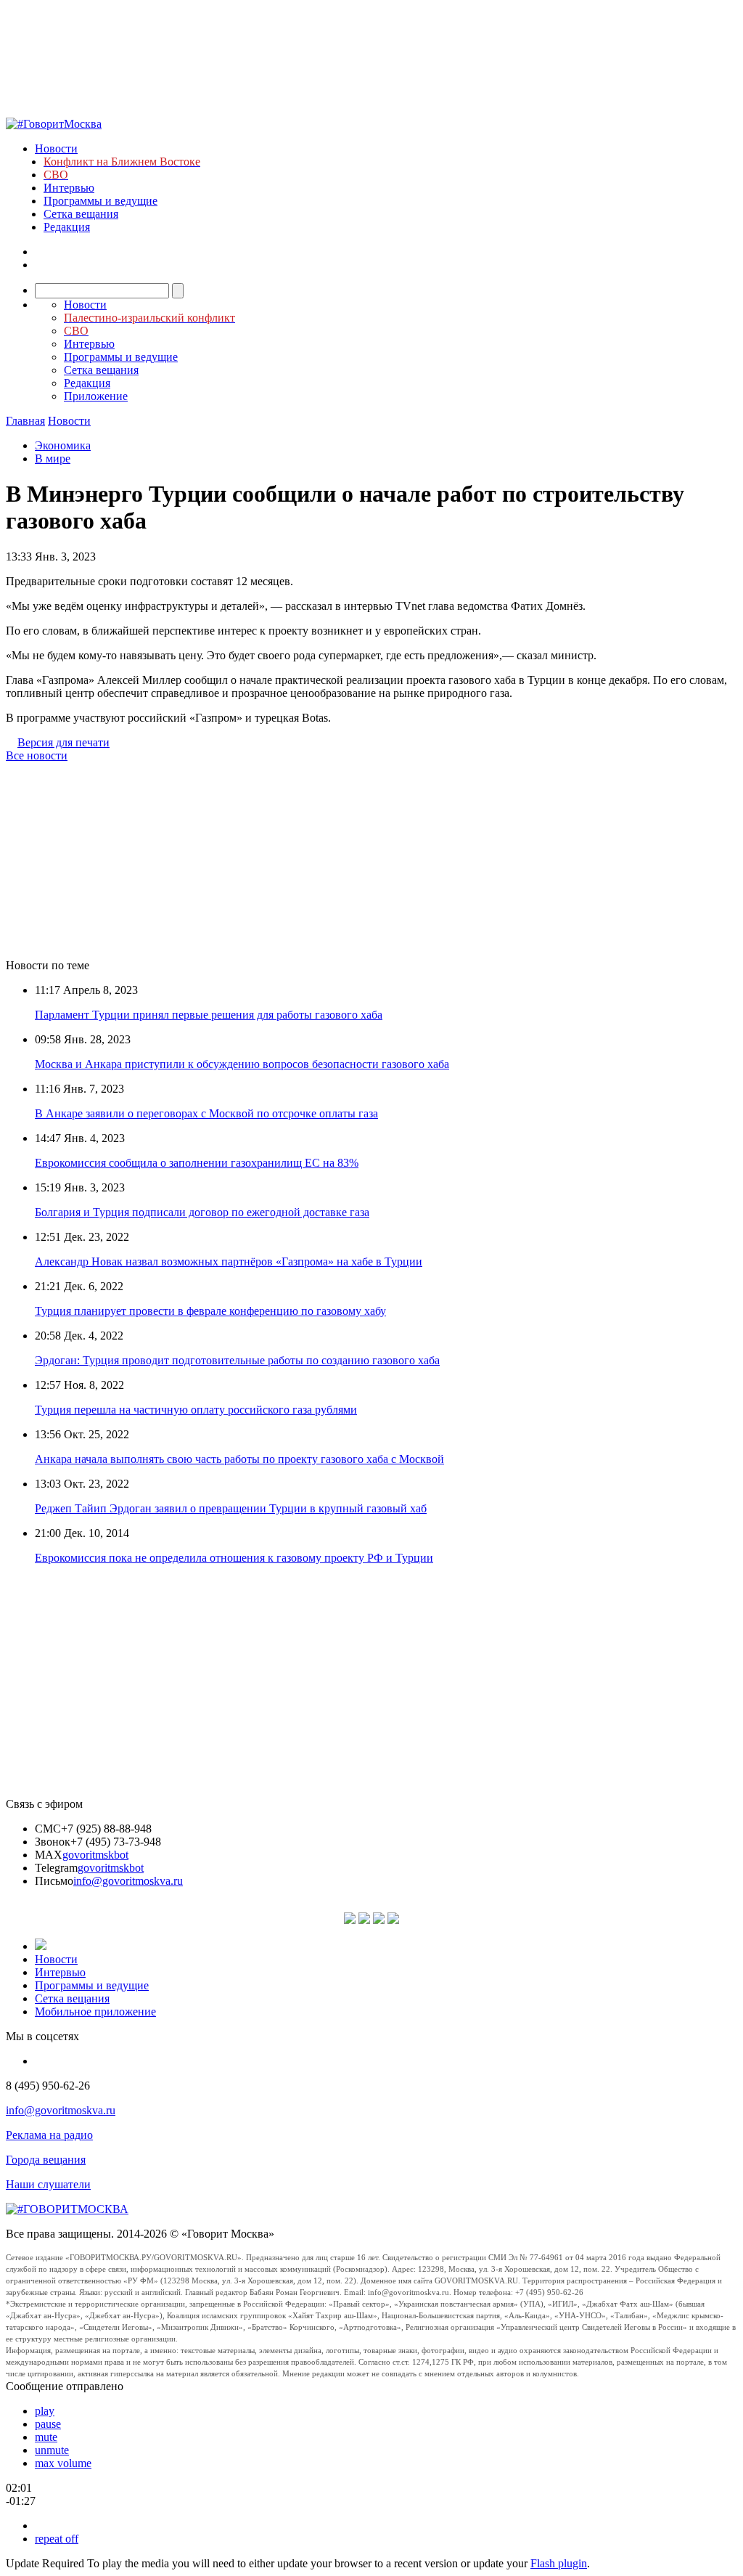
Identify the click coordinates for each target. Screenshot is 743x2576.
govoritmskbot (95, 1855)
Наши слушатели (48, 2184)
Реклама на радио (49, 2135)
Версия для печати (63, 742)
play (45, 2411)
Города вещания (46, 2160)
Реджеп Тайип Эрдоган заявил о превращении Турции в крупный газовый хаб (231, 1508)
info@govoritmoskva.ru (128, 1881)
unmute (52, 2450)
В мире (53, 458)
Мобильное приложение (95, 2012)
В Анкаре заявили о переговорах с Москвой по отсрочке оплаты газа (206, 1113)
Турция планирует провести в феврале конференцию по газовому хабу (210, 1311)
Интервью (69, 188)
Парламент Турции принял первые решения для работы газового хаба (209, 1015)
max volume (63, 2463)
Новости (56, 148)
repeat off (57, 2539)
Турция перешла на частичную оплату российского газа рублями (196, 1410)
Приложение (96, 396)
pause (48, 2424)
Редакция (67, 227)
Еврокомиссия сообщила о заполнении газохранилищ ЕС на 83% (197, 1163)
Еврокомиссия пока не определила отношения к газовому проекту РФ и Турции (234, 1558)
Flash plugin (559, 2563)
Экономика (63, 445)
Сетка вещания (81, 214)
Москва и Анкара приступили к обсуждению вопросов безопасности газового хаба (242, 1064)
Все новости (37, 755)
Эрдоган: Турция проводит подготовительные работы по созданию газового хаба (237, 1360)
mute (46, 2437)
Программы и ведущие (100, 201)
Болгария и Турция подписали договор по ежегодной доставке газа (202, 1212)
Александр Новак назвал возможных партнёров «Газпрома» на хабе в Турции (229, 1261)
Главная (25, 421)
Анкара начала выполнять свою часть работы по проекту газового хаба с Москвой (239, 1459)
